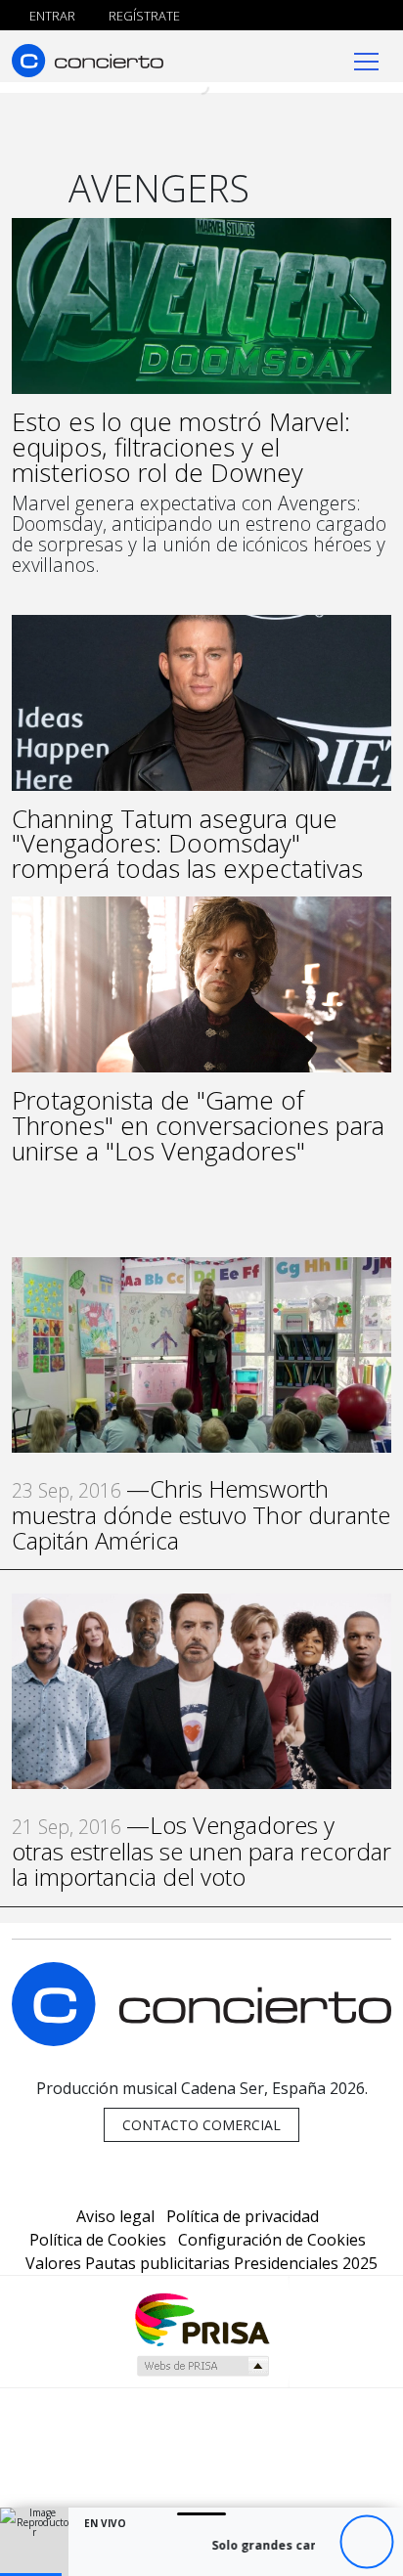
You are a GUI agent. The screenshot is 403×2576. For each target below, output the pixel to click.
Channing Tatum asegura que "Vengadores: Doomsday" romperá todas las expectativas (187, 844)
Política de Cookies (98, 2240)
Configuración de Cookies (272, 2240)
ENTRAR (51, 16)
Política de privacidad (243, 2216)
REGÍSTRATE (143, 16)
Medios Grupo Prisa (202, 2366)
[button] (31, 2575)
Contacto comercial (201, 2125)
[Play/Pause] (366, 2542)
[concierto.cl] (88, 60)
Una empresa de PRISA (201, 2318)
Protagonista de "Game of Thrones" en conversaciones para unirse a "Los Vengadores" (198, 1125)
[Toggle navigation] (366, 60)
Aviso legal (115, 2216)
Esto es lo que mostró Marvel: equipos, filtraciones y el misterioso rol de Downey (181, 447)
